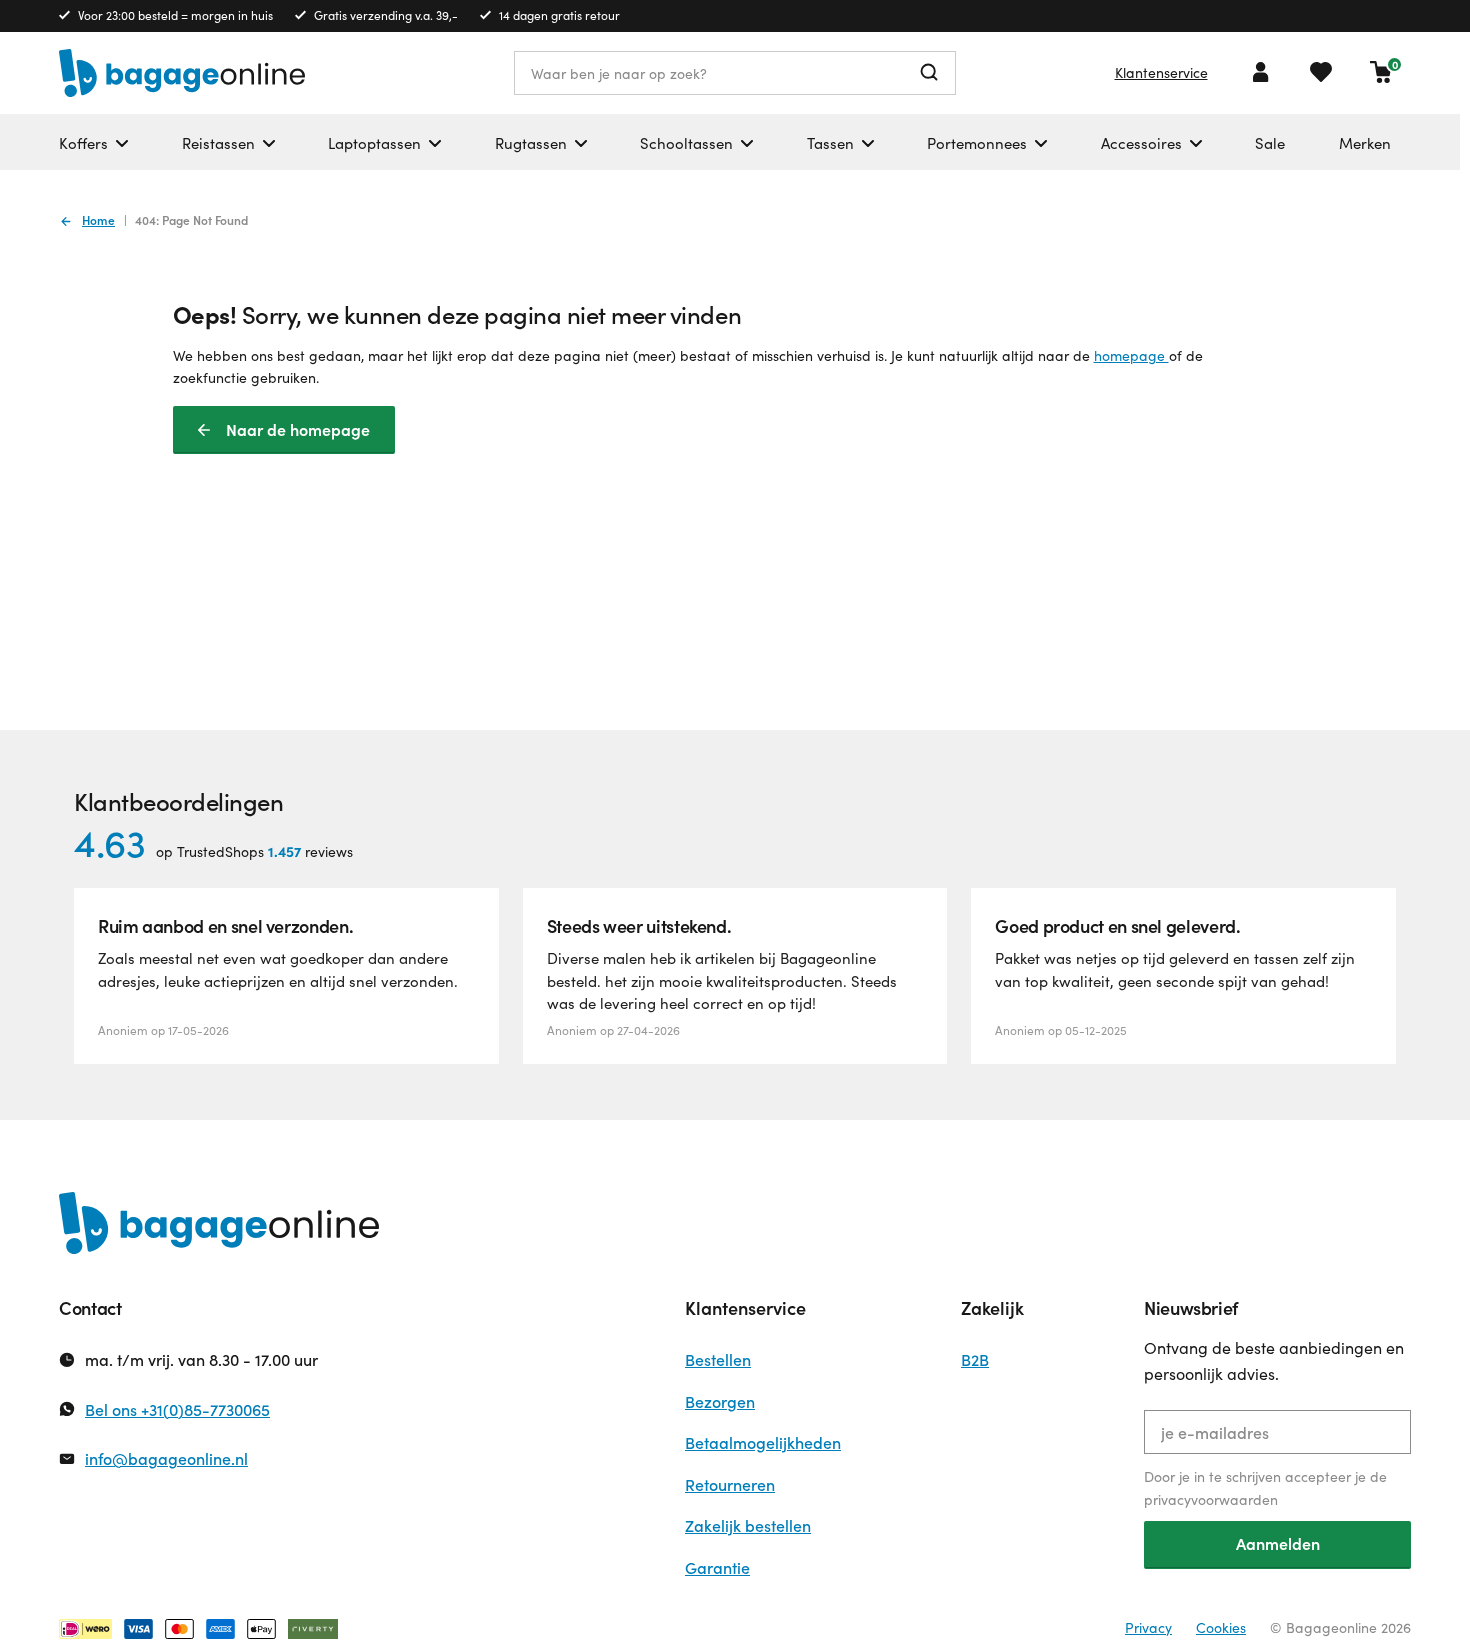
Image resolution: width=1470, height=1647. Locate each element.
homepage (1131, 355)
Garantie (717, 1567)
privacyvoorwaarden (1211, 1499)
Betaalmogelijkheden (763, 1442)
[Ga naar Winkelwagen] (1381, 72)
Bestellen (718, 1359)
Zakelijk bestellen (748, 1525)
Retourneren (730, 1484)
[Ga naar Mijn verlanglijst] (1321, 72)
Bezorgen (720, 1401)
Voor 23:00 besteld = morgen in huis (175, 15)
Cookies (1221, 1627)
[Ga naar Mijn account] (1261, 72)
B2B (975, 1359)
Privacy (1148, 1627)
